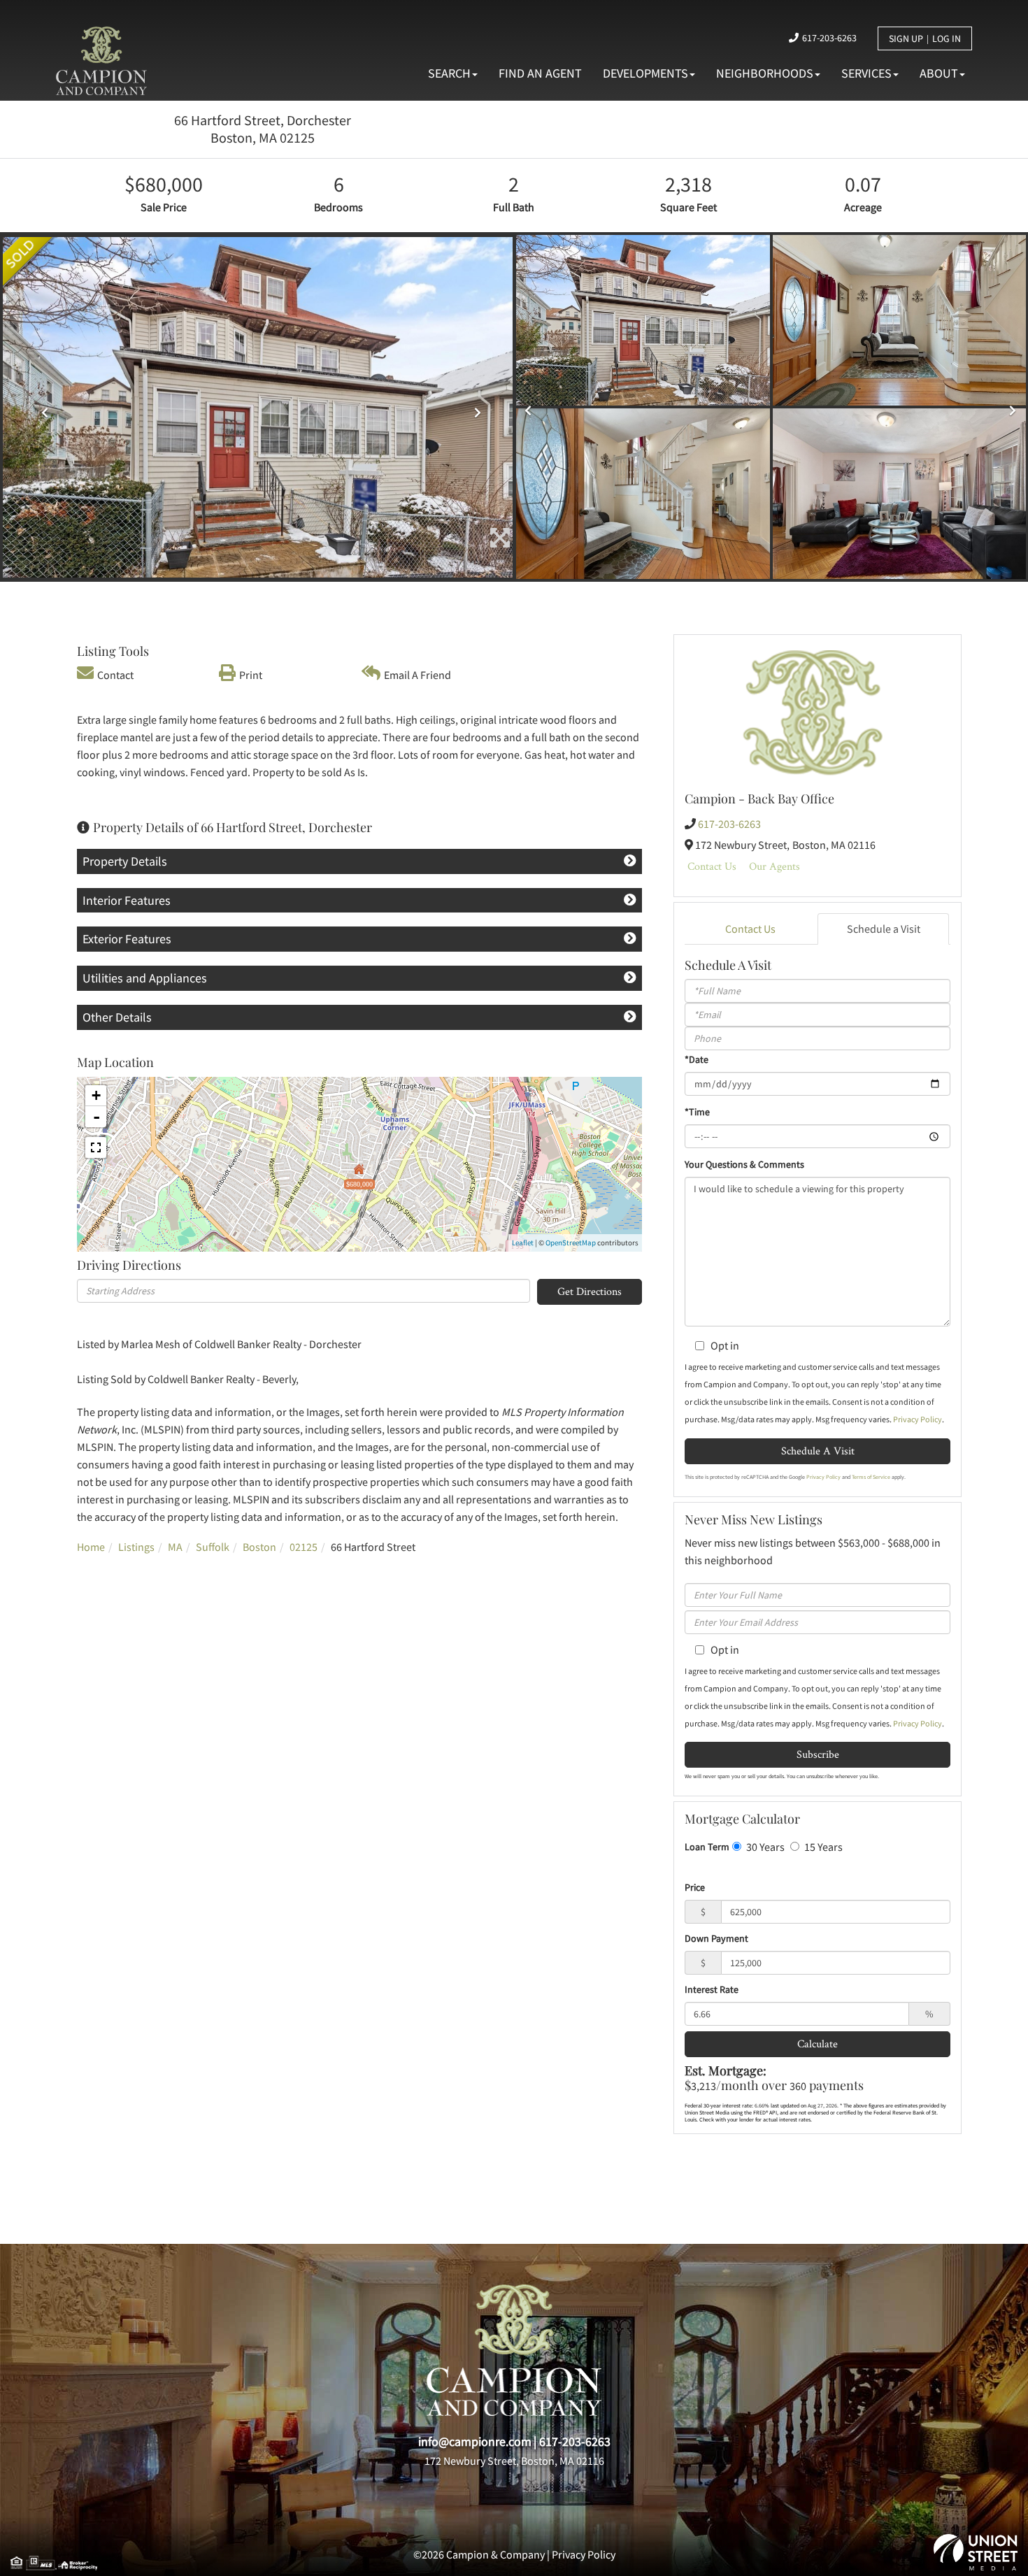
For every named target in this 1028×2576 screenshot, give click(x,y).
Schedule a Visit (884, 929)
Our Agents (774, 866)
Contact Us (712, 866)
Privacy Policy (918, 1419)
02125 (304, 1547)
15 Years (822, 1847)
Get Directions (590, 1291)
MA (175, 1547)
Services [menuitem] (866, 73)
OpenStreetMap (571, 1243)
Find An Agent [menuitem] (540, 73)
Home (91, 1547)
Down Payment (716, 1938)
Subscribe (818, 1754)
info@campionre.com (475, 2441)
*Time (697, 1112)
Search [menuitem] (449, 73)
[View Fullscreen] (96, 1147)
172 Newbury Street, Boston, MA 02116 (514, 2461)
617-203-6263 (829, 38)
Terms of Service (871, 1477)
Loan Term (707, 1847)
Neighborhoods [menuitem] (765, 73)
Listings (136, 1547)
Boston (259, 1547)
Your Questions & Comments (744, 1164)
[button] (41, 407)
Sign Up (906, 38)
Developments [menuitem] (645, 73)
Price (695, 1887)
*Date (697, 1059)
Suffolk (213, 1547)
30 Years (764, 1847)
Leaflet (523, 1243)
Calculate (818, 2044)
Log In (947, 38)
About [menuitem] (939, 73)
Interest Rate (712, 1989)
